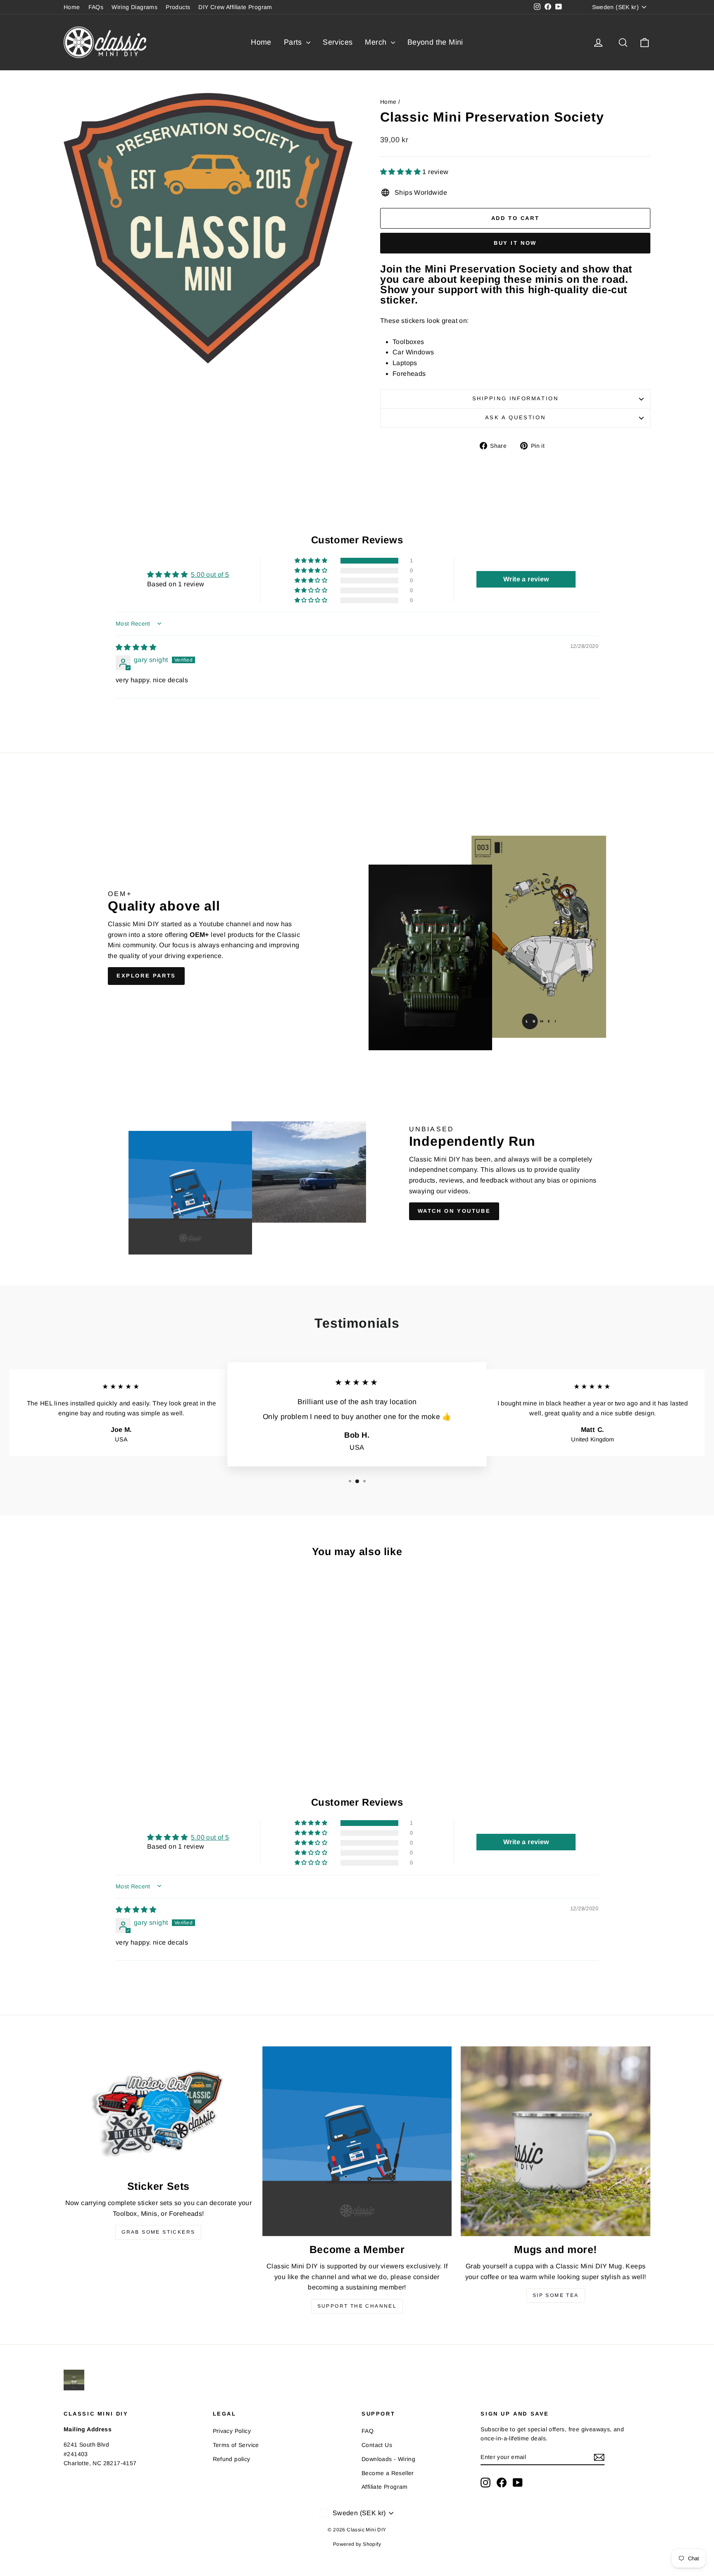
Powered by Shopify (357, 2544)
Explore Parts (146, 976)
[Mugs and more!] (556, 2141)
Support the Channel (357, 2306)
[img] (136, 647)
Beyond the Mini (435, 42)
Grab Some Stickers (158, 2232)
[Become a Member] (357, 2141)
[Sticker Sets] (158, 2110)
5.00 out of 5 (210, 575)
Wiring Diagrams (134, 7)
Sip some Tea (556, 2295)
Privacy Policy (232, 2431)
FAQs (96, 7)
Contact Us (377, 2445)
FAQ (368, 2431)
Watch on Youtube (454, 1211)
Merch (377, 42)
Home (72, 7)
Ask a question (515, 417)
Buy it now (515, 243)
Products (178, 7)
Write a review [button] (526, 579)
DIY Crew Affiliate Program (235, 7)
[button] (401, 172)
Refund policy (232, 2459)
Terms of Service (236, 2445)
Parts (294, 42)
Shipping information (515, 398)
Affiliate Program (385, 2487)
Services (338, 42)
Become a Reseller (388, 2473)
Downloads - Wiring (388, 2459)
